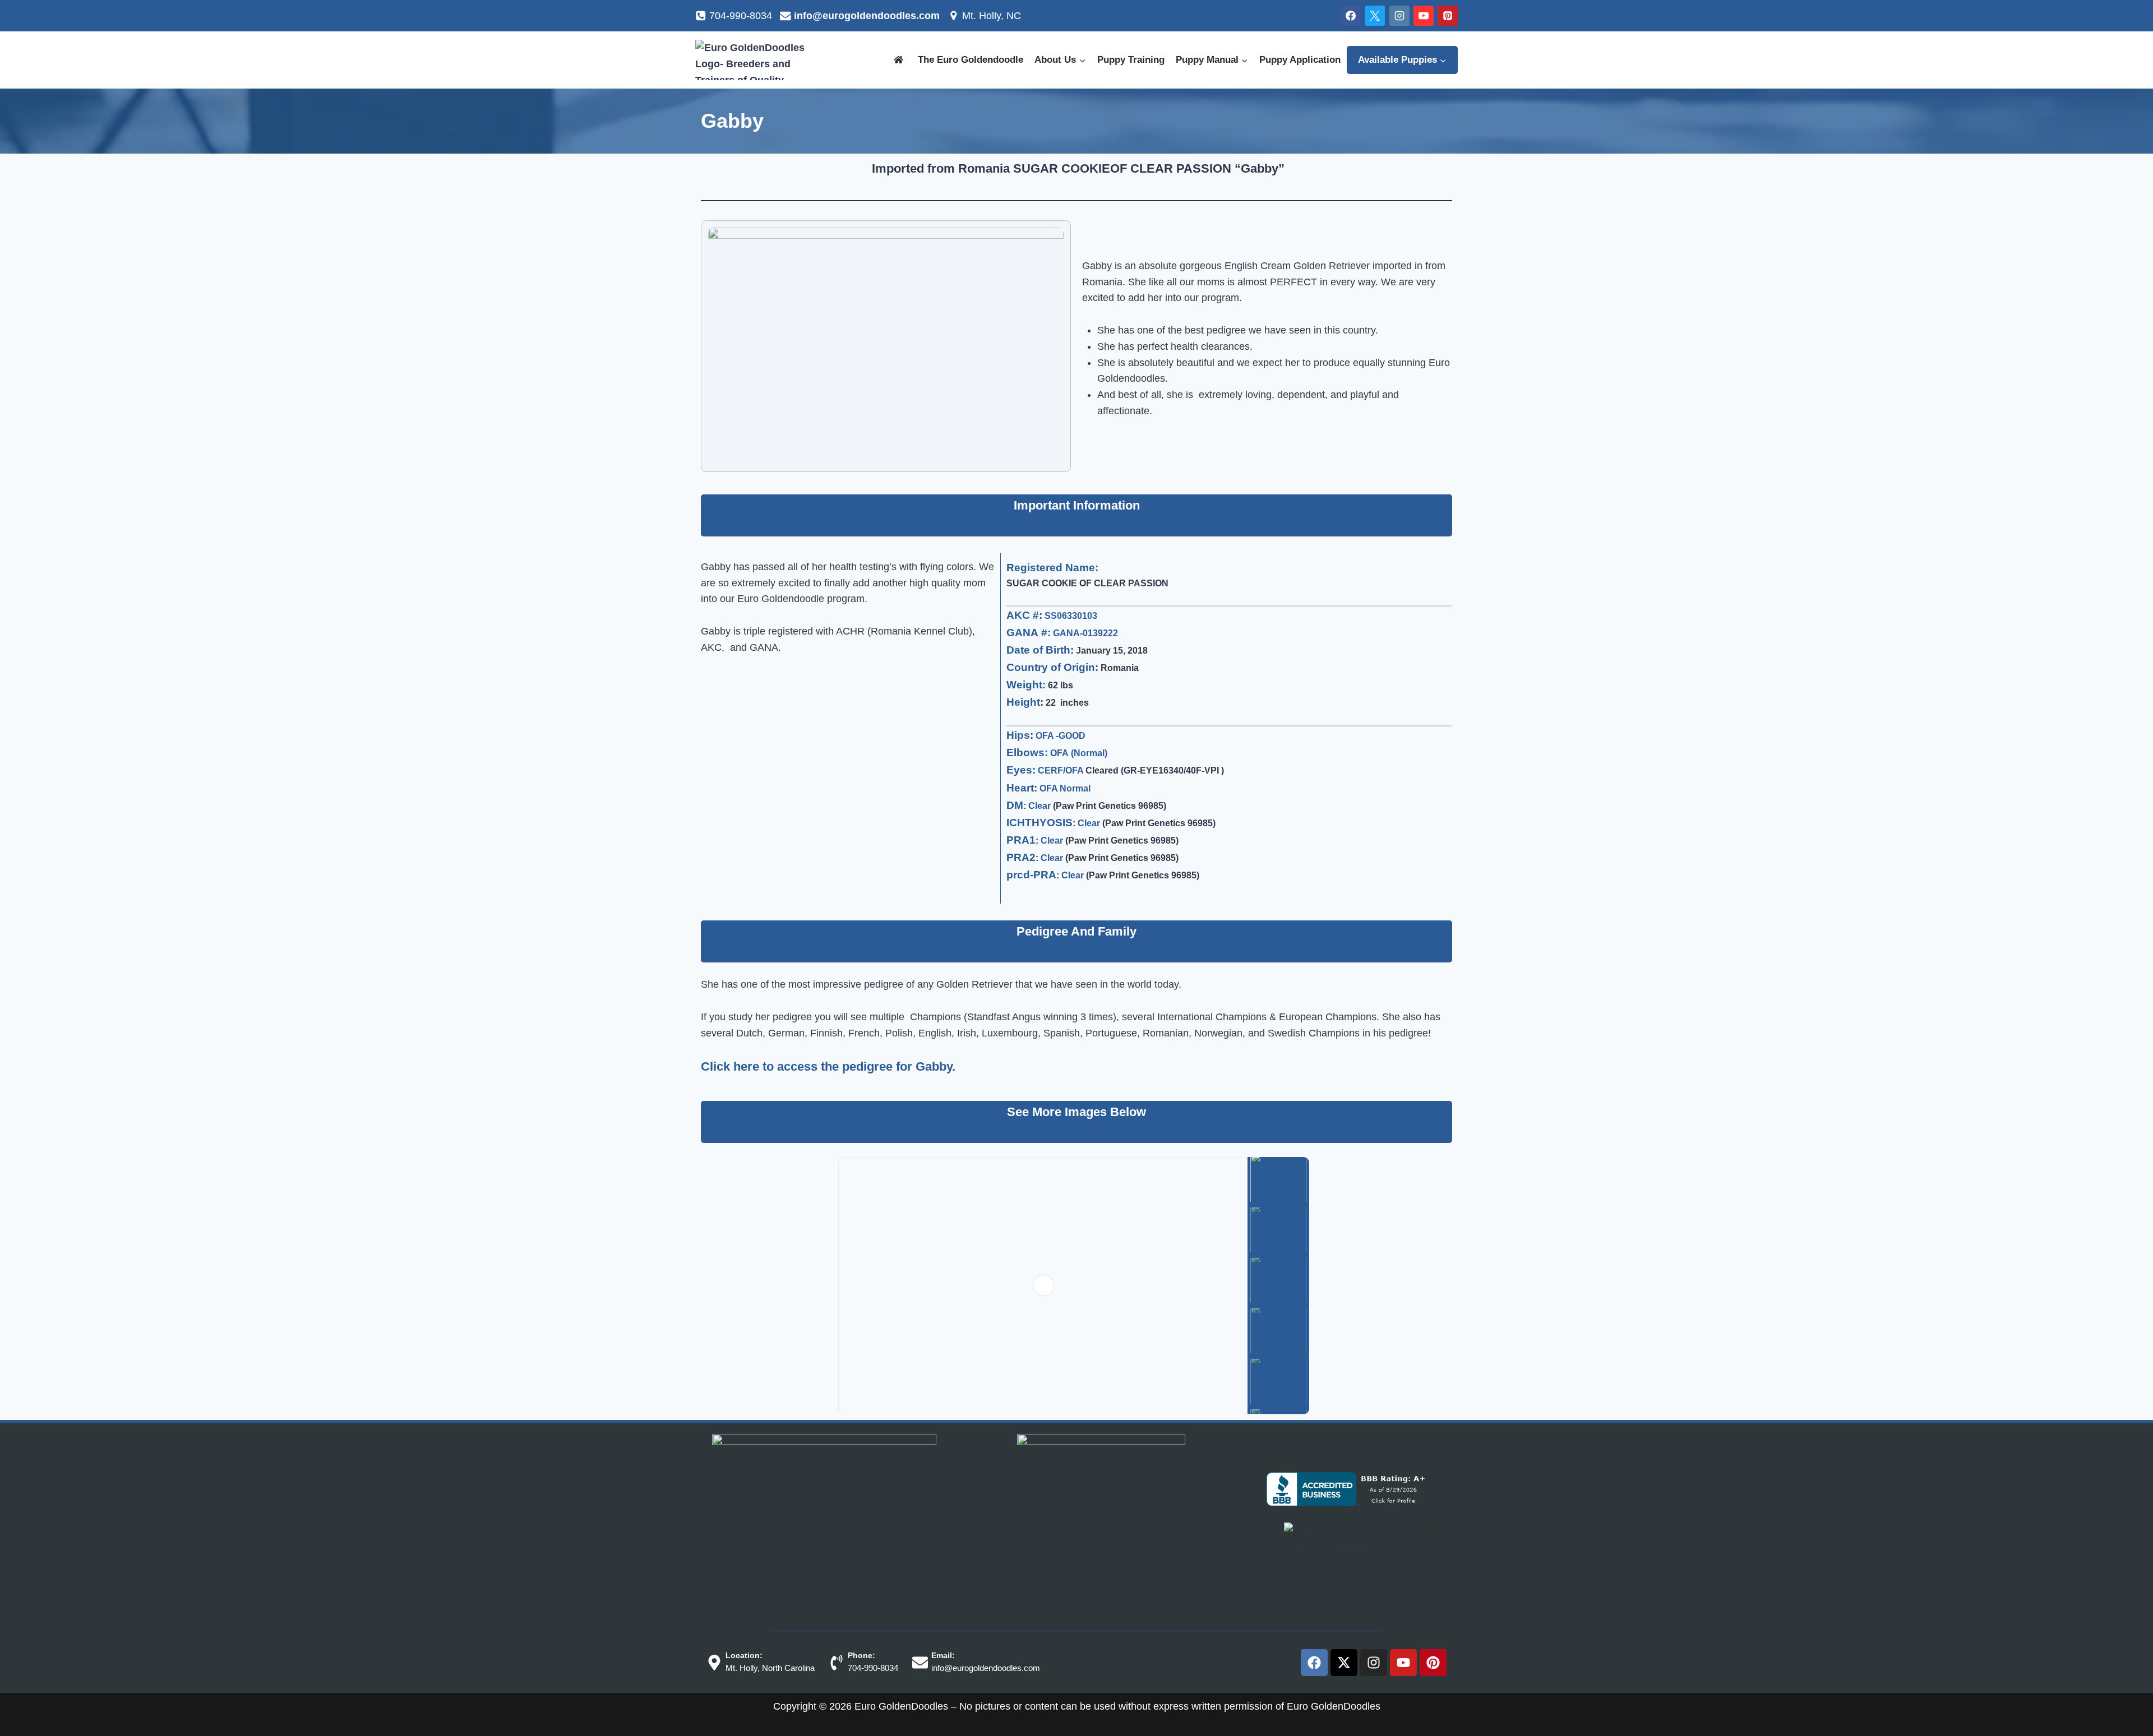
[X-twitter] (1344, 1663)
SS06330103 (1068, 615)
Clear (1040, 805)
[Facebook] (1351, 16)
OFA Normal (1068, 788)
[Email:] (928, 1663)
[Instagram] (1399, 16)
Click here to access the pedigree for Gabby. (833, 1066)
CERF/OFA (1057, 770)
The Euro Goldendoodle (961, 60)
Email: (951, 1655)
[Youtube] (1403, 1663)
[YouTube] (1424, 16)
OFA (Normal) (1077, 753)
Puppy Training (1123, 60)
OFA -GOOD (1059, 735)
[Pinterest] (1448, 16)
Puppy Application (1297, 60)
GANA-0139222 (1082, 633)
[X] (1375, 16)
